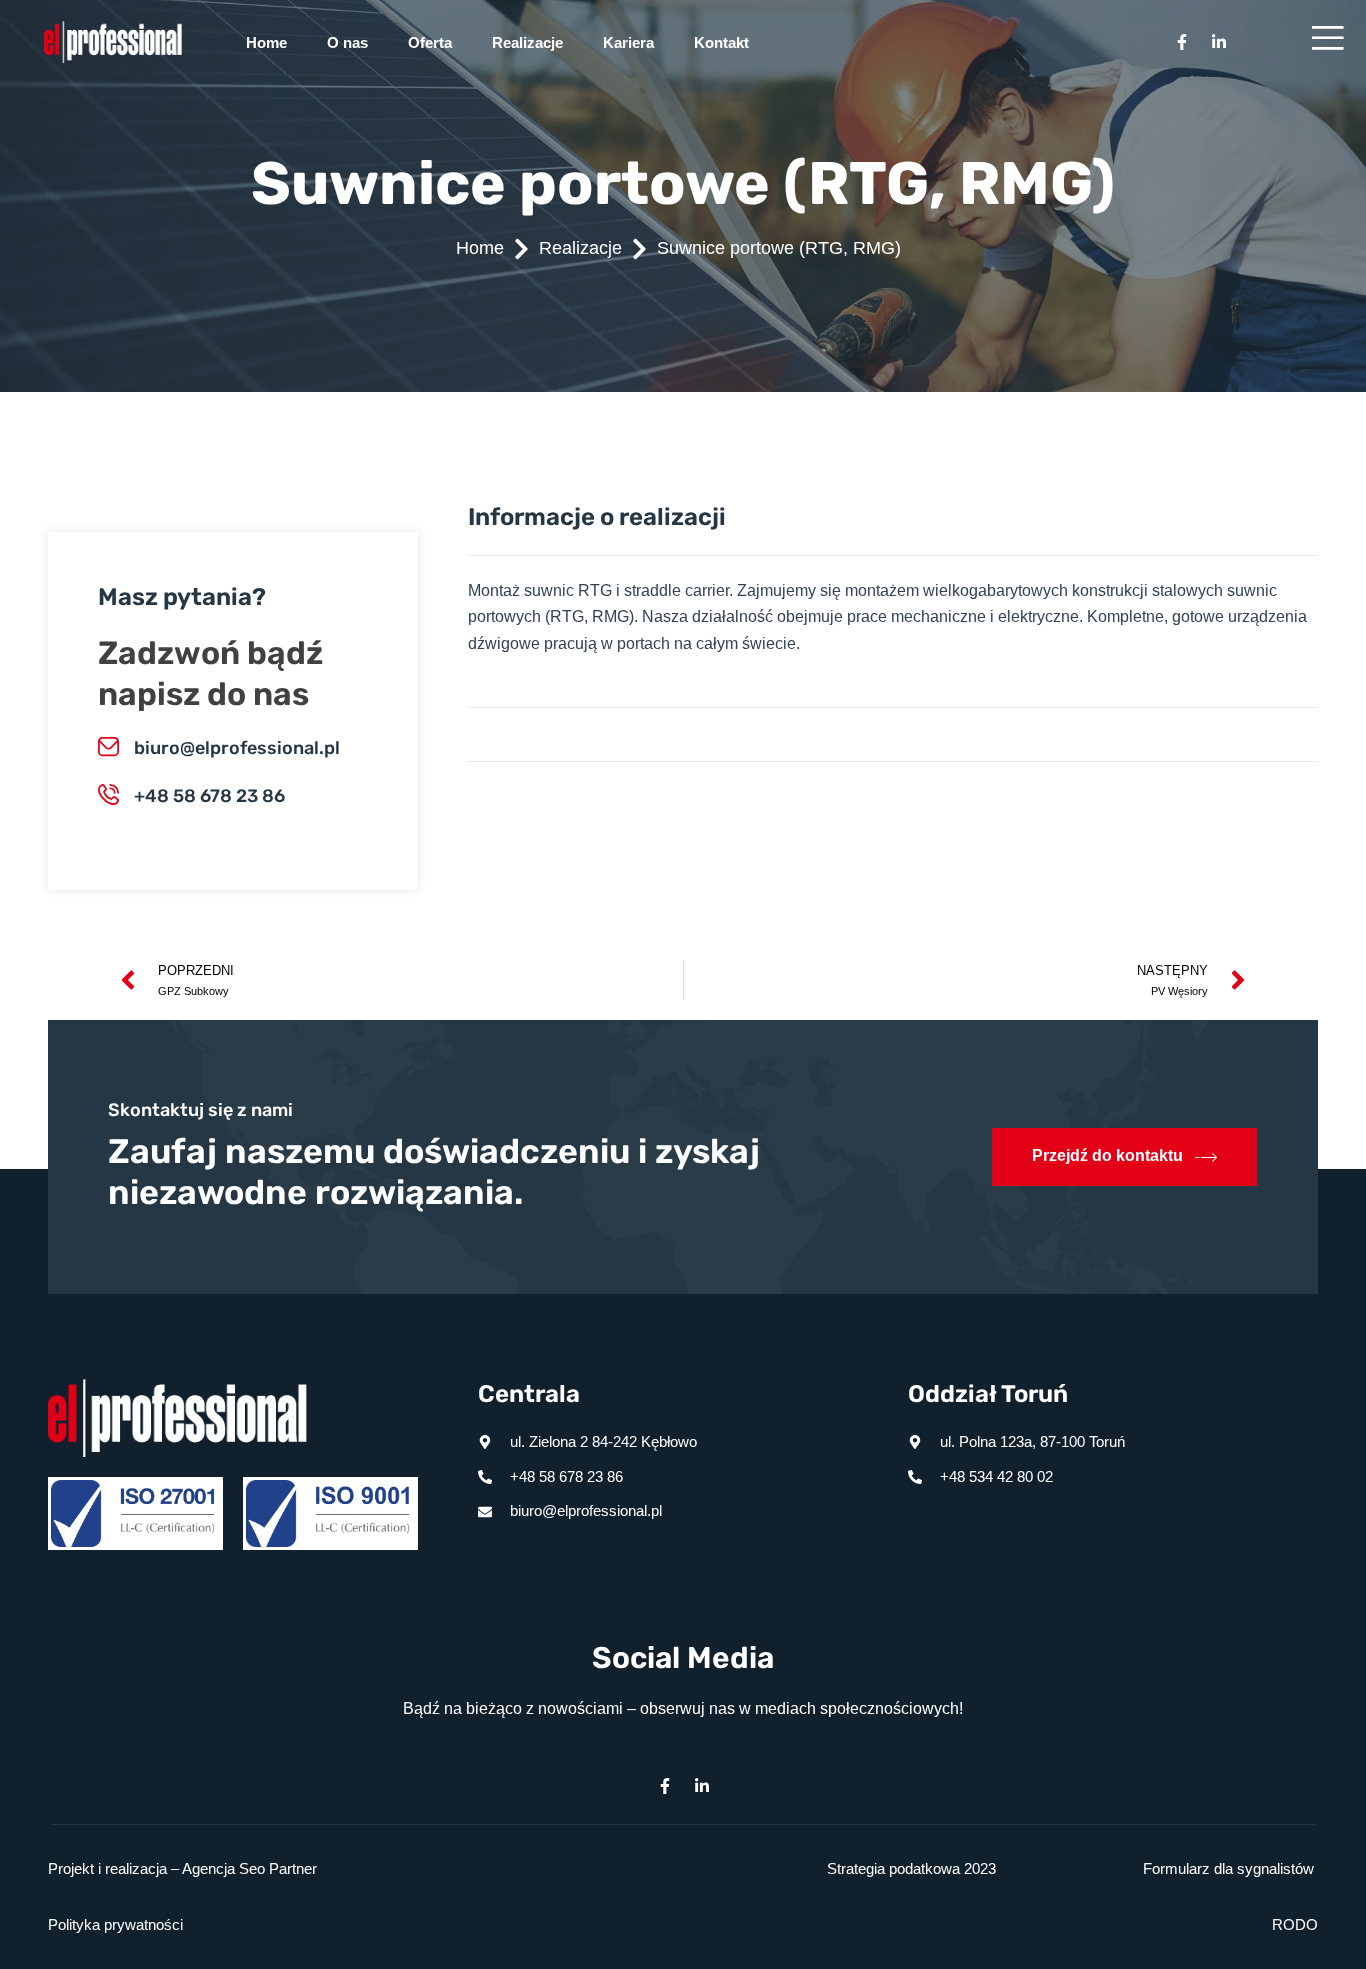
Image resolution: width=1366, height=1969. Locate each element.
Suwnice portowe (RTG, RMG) (779, 248)
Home (266, 42)
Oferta (430, 42)
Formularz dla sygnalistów (1228, 1868)
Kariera (628, 42)
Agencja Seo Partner (249, 1868)
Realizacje (527, 42)
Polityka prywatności (115, 1924)
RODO (1295, 1924)
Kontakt (721, 42)
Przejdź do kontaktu (1107, 1155)
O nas (347, 42)
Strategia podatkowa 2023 (911, 1868)
